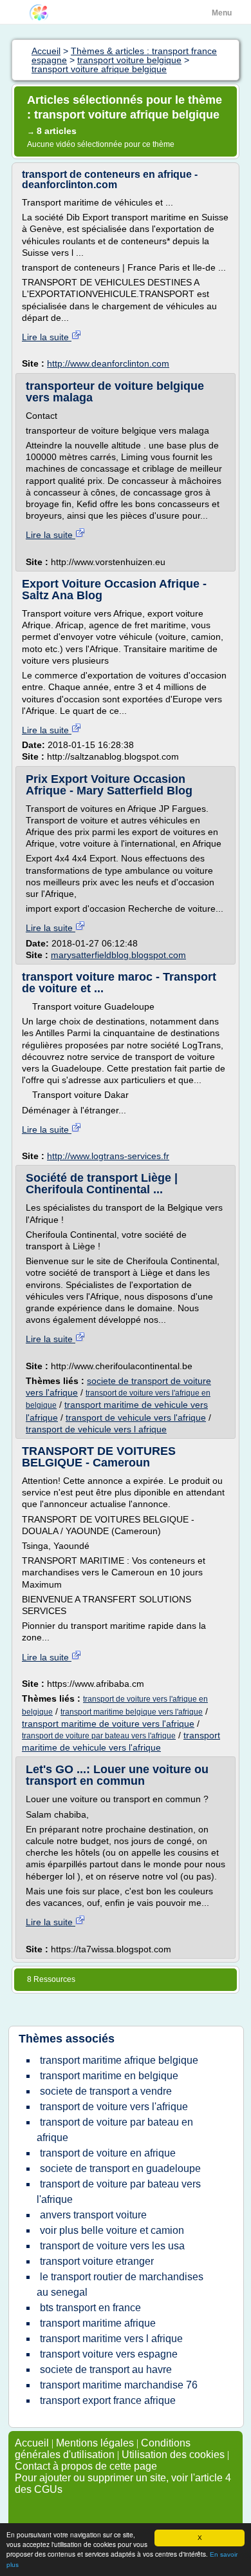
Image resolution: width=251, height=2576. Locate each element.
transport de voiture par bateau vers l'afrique (99, 1736)
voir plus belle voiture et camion (112, 2230)
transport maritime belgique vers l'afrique (132, 1712)
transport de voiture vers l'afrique (114, 2107)
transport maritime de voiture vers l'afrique (108, 1724)
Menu (222, 13)
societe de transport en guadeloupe (120, 2168)
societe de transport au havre (106, 2369)
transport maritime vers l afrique (111, 2339)
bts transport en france (90, 2308)
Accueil (32, 2443)
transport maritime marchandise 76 (119, 2385)
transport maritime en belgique (109, 2076)
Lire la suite (47, 337)
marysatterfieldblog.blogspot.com (118, 955)
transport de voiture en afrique (108, 2153)
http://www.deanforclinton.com (108, 363)
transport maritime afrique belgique (119, 2060)
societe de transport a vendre (106, 2091)
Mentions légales (95, 2443)
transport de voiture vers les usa (112, 2246)
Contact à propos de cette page (86, 2466)
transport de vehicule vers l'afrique (136, 1418)
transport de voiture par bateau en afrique (115, 2130)
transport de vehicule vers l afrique (96, 1429)
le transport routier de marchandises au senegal (120, 2284)
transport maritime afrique (98, 2323)
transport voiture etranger (97, 2261)
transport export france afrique (108, 2400)
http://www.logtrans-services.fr (108, 1156)
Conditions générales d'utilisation (103, 2449)
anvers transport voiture (93, 2215)
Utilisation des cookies (173, 2455)
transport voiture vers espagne (109, 2354)
